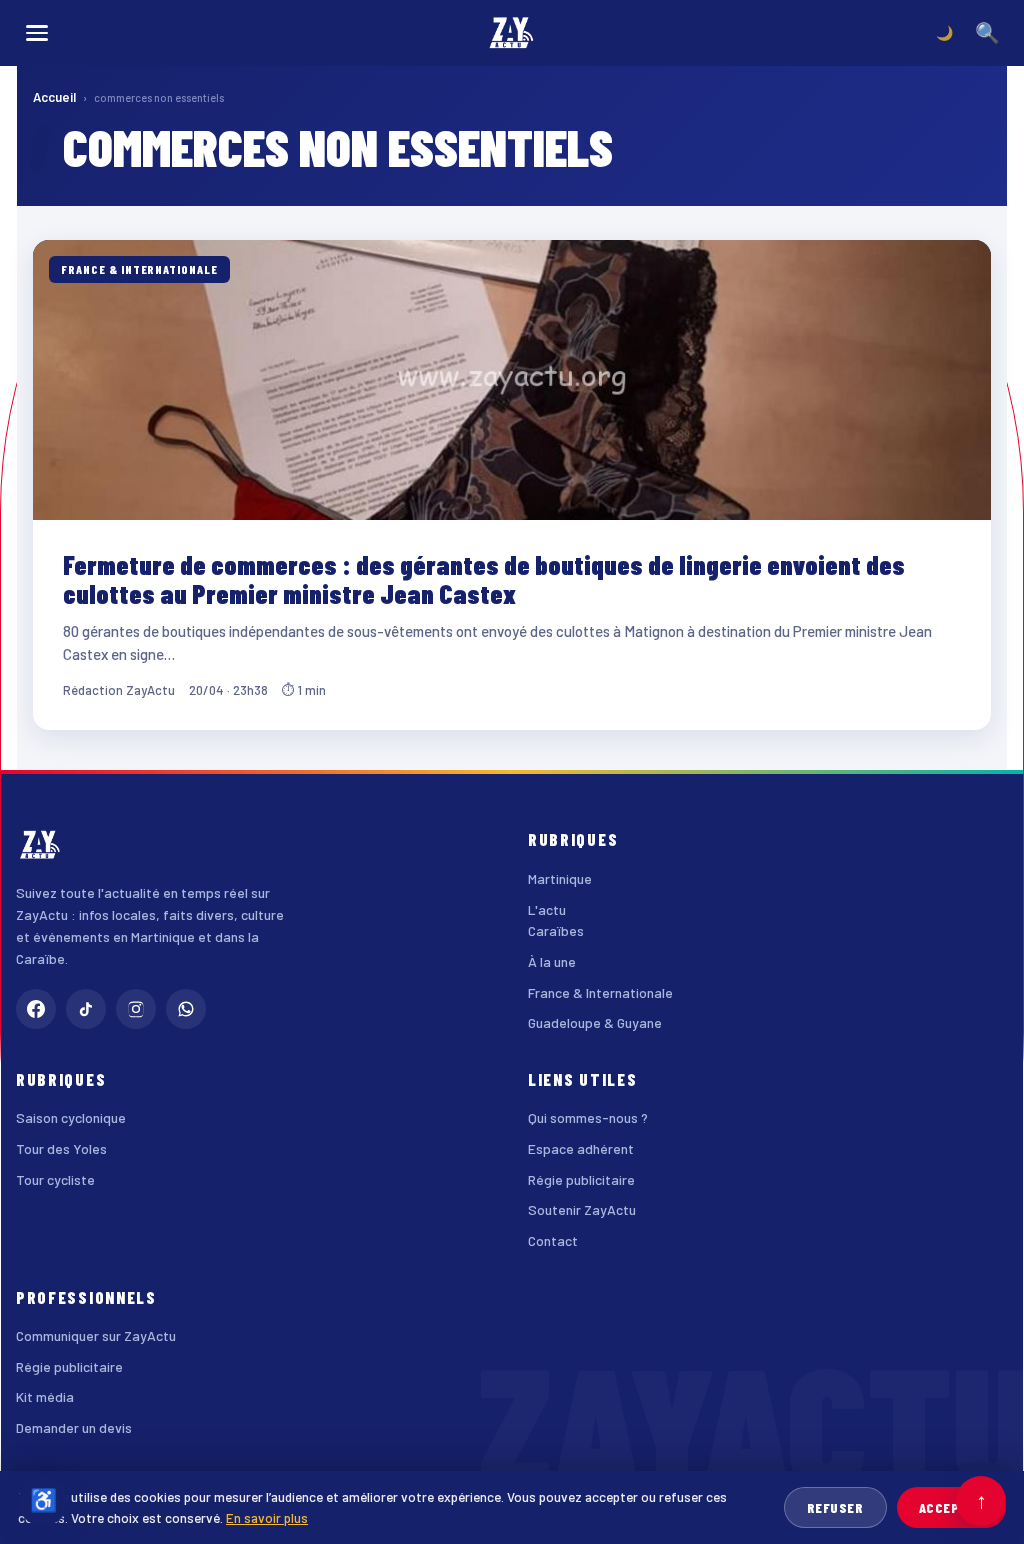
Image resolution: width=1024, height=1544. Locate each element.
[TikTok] (86, 1009)
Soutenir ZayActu (582, 1209)
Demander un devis (74, 1427)
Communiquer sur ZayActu (96, 1335)
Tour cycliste (55, 1179)
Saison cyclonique (71, 1117)
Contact (553, 1240)
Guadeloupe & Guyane (595, 1022)
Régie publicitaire (581, 1179)
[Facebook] (36, 1009)
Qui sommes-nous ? (588, 1117)
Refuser (835, 1507)
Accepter (951, 1507)
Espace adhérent (581, 1148)
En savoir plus (267, 1517)
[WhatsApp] (186, 1009)
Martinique (560, 878)
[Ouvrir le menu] (37, 33)
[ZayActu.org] (512, 33)
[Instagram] (136, 1009)
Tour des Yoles (61, 1148)
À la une (552, 961)
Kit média (45, 1396)
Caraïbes (556, 930)
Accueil (54, 97)
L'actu (547, 909)
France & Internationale (600, 992)
